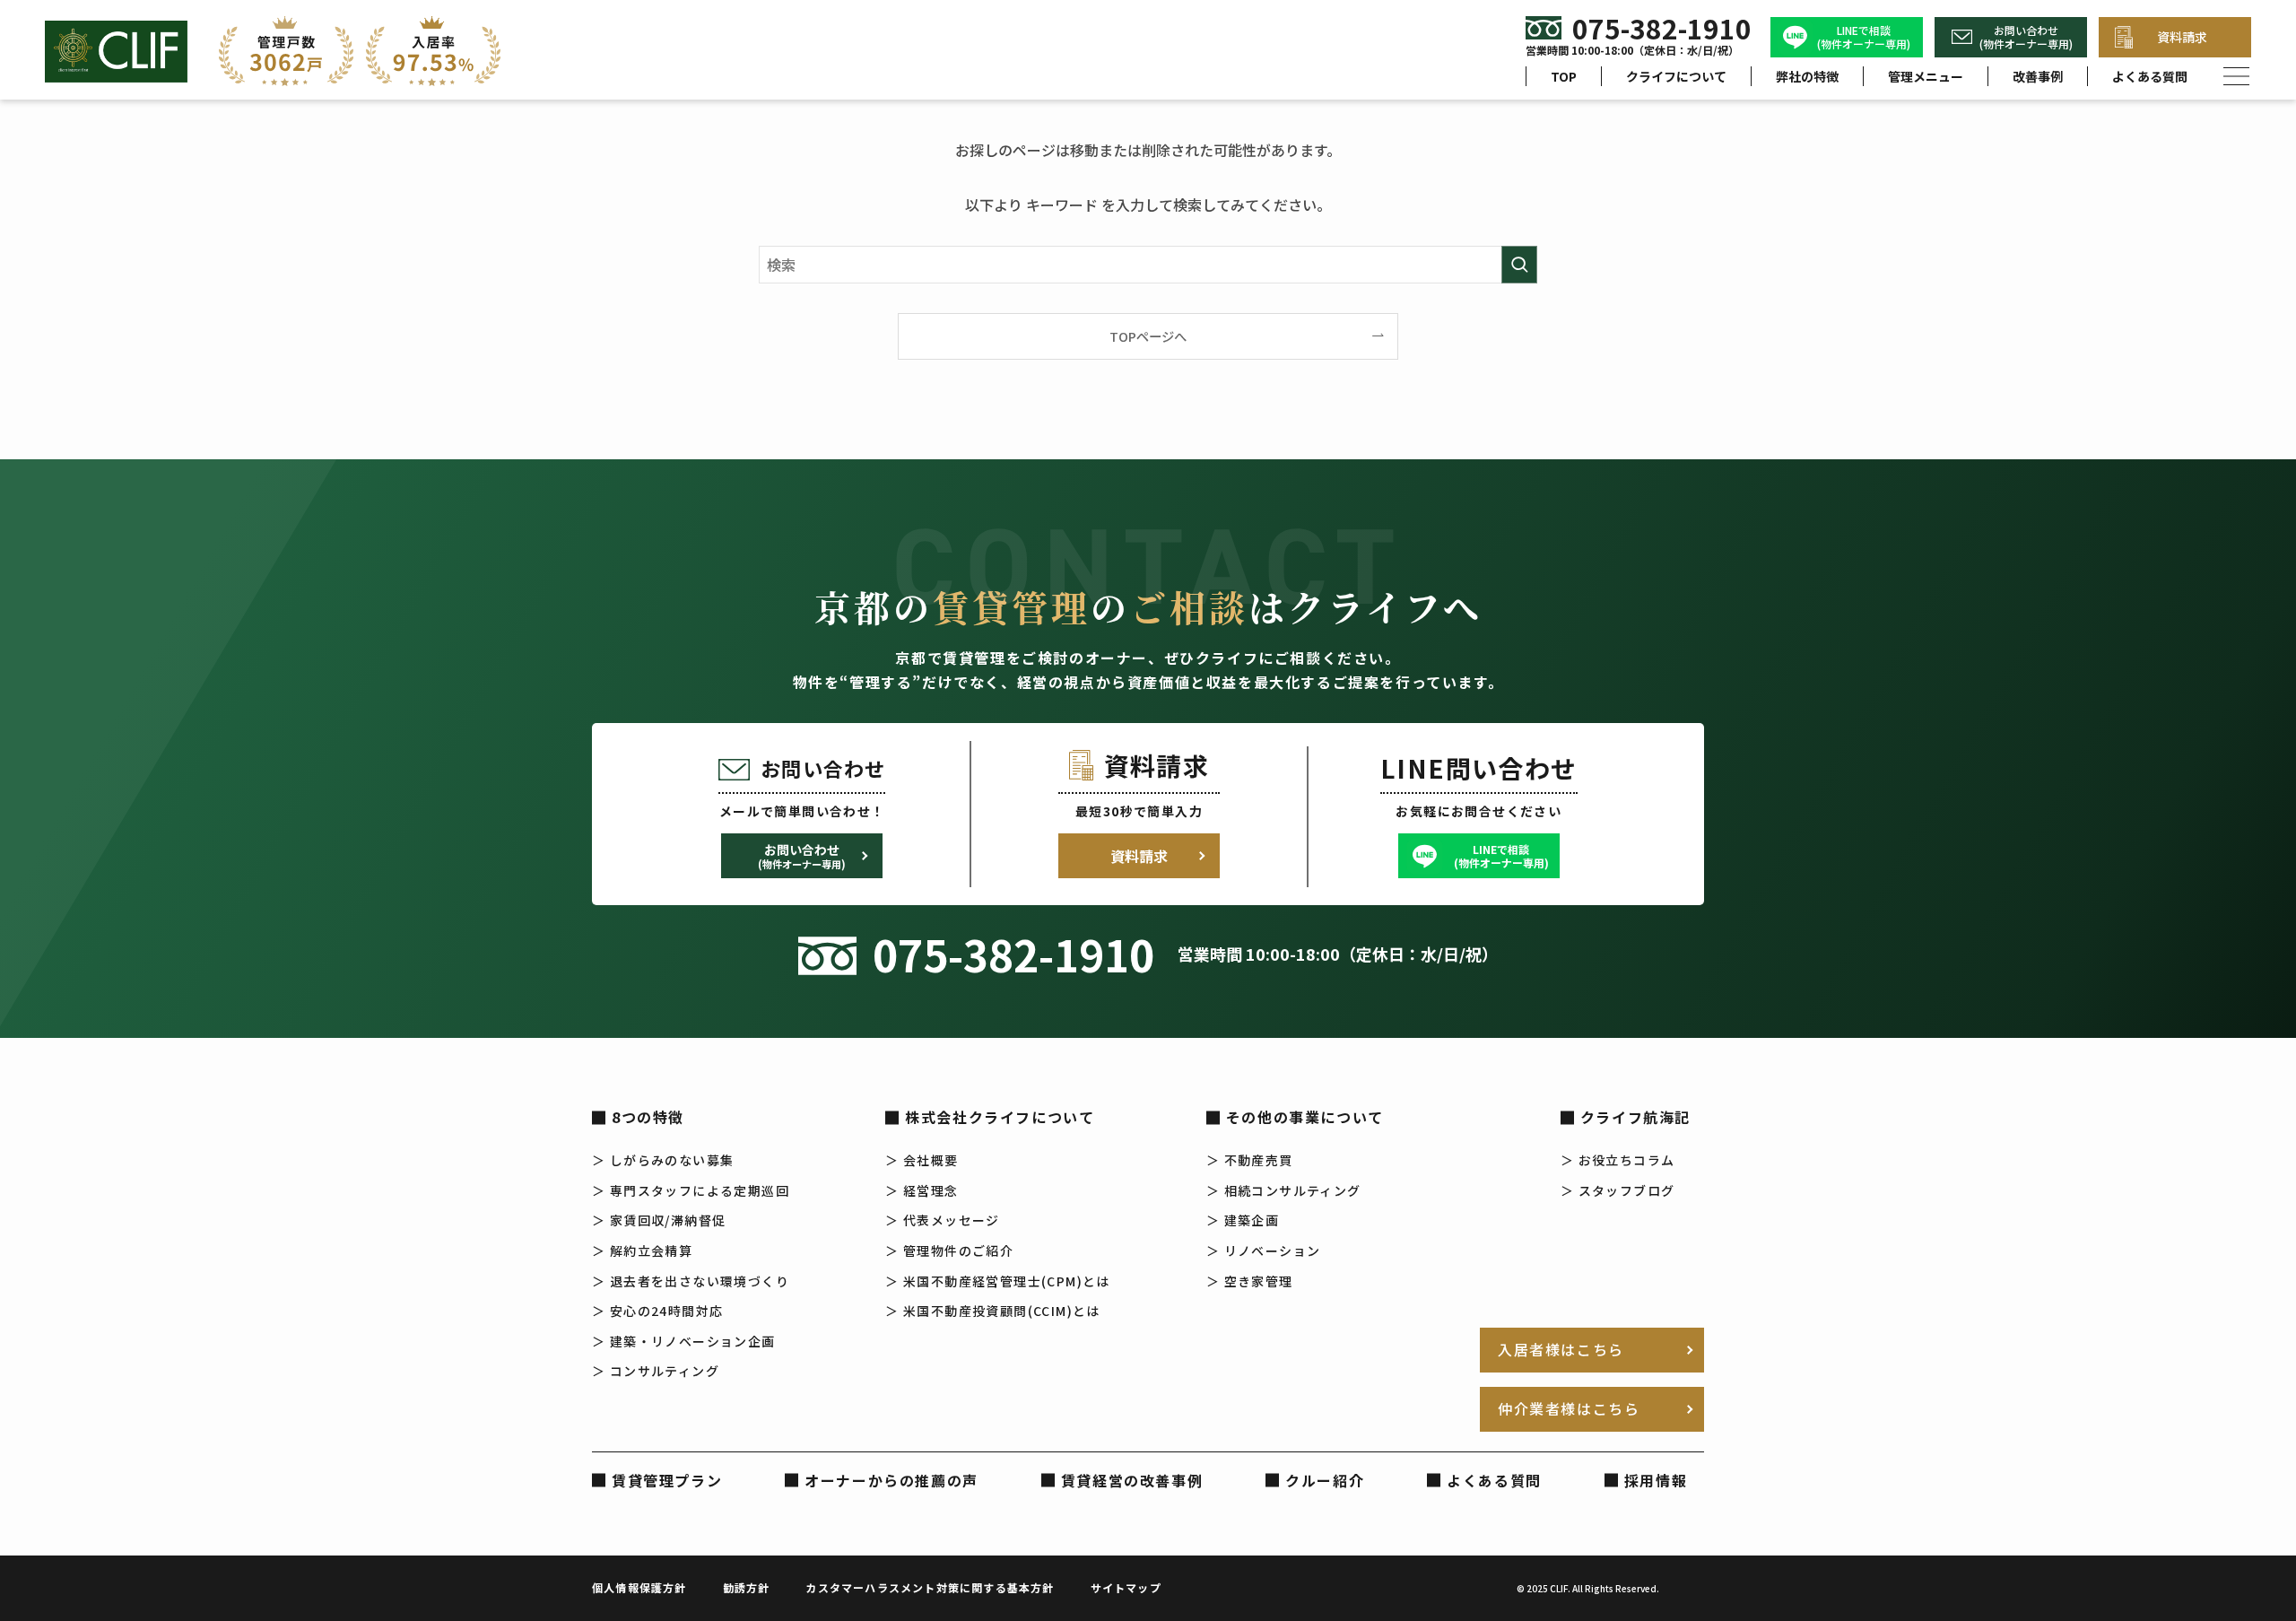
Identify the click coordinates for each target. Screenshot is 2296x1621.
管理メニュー (1926, 76)
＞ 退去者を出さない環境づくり (691, 1281)
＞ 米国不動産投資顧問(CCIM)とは (993, 1311)
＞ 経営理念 (922, 1190)
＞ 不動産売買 (1250, 1160)
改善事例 (2038, 76)
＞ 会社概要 (922, 1160)
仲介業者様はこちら (1569, 1408)
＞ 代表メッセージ (943, 1220)
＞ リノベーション (1264, 1251)
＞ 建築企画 (1243, 1220)
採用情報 (1656, 1480)
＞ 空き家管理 (1250, 1281)
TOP (1564, 76)
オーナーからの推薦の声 (891, 1480)
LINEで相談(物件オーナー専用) (1864, 37)
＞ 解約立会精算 (642, 1251)
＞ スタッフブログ (1618, 1190)
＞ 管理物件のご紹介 (949, 1251)
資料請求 (2182, 37)
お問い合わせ (802, 856)
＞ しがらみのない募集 (663, 1160)
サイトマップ (1126, 1587)
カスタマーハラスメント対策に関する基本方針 (930, 1587)
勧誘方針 (747, 1587)
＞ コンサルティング (656, 1371)
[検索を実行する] (1519, 265)
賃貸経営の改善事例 (1132, 1480)
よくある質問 (2150, 76)
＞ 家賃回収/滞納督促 (659, 1220)
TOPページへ (1148, 336)
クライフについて (1676, 76)
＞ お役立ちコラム (1618, 1160)
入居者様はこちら (1561, 1349)
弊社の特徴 (1807, 76)
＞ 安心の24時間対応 (657, 1311)
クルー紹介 (1325, 1480)
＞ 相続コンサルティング (1284, 1190)
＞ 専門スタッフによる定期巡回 (691, 1190)
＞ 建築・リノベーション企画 (684, 1341)
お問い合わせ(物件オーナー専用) (2026, 37)
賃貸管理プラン (667, 1480)
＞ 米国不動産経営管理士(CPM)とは (998, 1281)
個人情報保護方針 (639, 1587)
